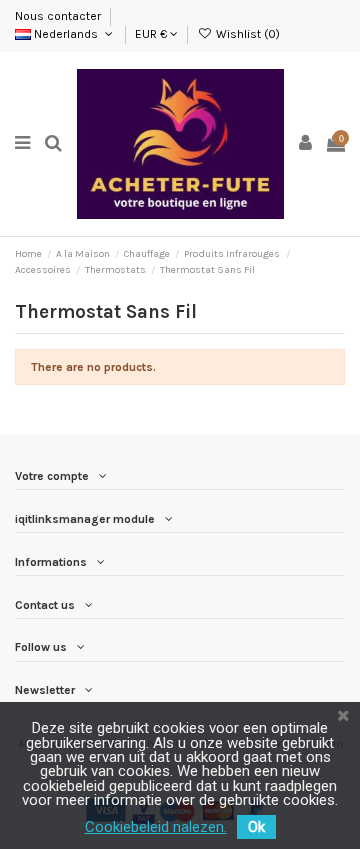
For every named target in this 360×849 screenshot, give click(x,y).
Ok (256, 827)
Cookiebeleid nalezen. (156, 827)
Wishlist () (246, 34)
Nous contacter (59, 16)
